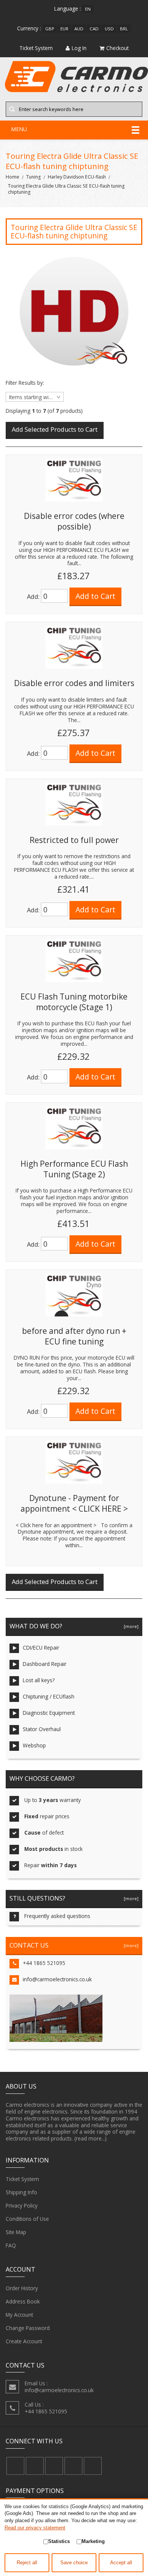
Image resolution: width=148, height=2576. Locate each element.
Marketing (93, 2541)
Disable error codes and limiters (74, 683)
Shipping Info (21, 2192)
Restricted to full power (74, 840)
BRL (124, 29)
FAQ (11, 2245)
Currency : (29, 28)
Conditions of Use (27, 2219)
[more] (130, 1626)
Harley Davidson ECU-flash (77, 177)
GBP (50, 29)
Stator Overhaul (42, 1729)
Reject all (27, 2563)
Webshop (34, 1745)
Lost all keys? (39, 1680)
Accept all (121, 2563)
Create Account (24, 2341)
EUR (64, 29)
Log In (79, 48)
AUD (79, 29)
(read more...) (91, 2138)
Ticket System (22, 2179)
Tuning (33, 177)
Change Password (28, 2328)
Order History (22, 2288)
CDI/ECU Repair (41, 1648)
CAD (94, 29)
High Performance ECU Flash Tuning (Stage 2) (74, 1169)
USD (109, 29)
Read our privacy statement (35, 2528)
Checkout (117, 48)
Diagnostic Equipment (49, 1713)
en (88, 9)
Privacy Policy (22, 2205)
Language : (68, 9)
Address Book (23, 2301)
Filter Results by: (25, 383)
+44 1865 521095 (44, 1963)
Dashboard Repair (45, 1664)
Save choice (74, 2563)
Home (13, 177)
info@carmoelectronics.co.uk (57, 1979)
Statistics (59, 2541)
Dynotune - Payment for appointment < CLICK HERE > (74, 1503)
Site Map (16, 2232)
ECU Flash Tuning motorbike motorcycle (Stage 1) (74, 1002)
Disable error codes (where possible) (74, 521)
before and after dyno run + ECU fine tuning (74, 1336)
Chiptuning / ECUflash (49, 1696)
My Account (19, 2315)
